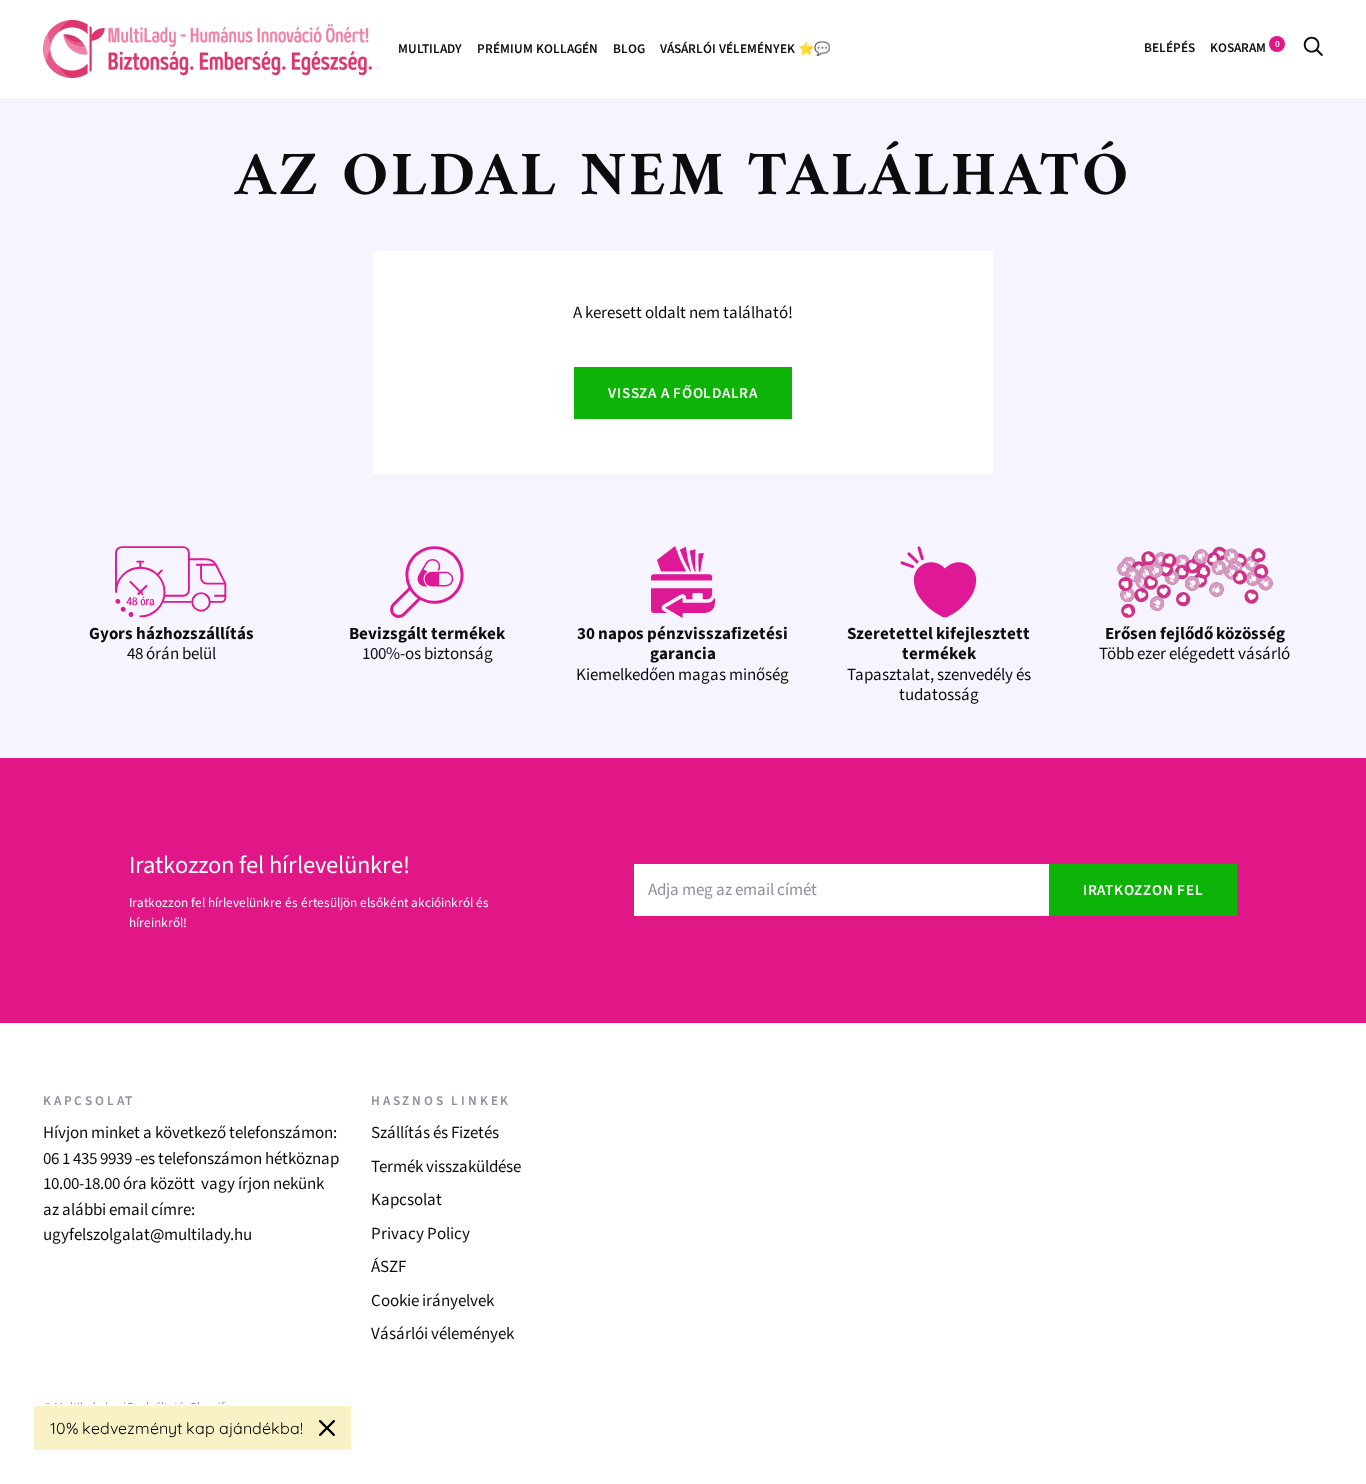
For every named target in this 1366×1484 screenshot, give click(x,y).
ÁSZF (388, 1267)
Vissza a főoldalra (683, 393)
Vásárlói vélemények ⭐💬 (745, 48)
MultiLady (430, 48)
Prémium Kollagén (537, 48)
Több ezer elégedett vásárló (1194, 644)
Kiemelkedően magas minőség (682, 654)
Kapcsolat (406, 1200)
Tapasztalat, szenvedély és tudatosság (939, 664)
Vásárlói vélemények (442, 1334)
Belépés (1169, 47)
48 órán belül (171, 644)
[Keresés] (1313, 47)
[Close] (327, 1428)
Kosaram (1245, 47)
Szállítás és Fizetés (435, 1133)
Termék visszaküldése (446, 1167)
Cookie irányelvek (432, 1301)
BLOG (629, 48)
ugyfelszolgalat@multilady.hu (147, 1235)
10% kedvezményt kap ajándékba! (176, 1428)
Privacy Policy (420, 1234)
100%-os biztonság (427, 644)
